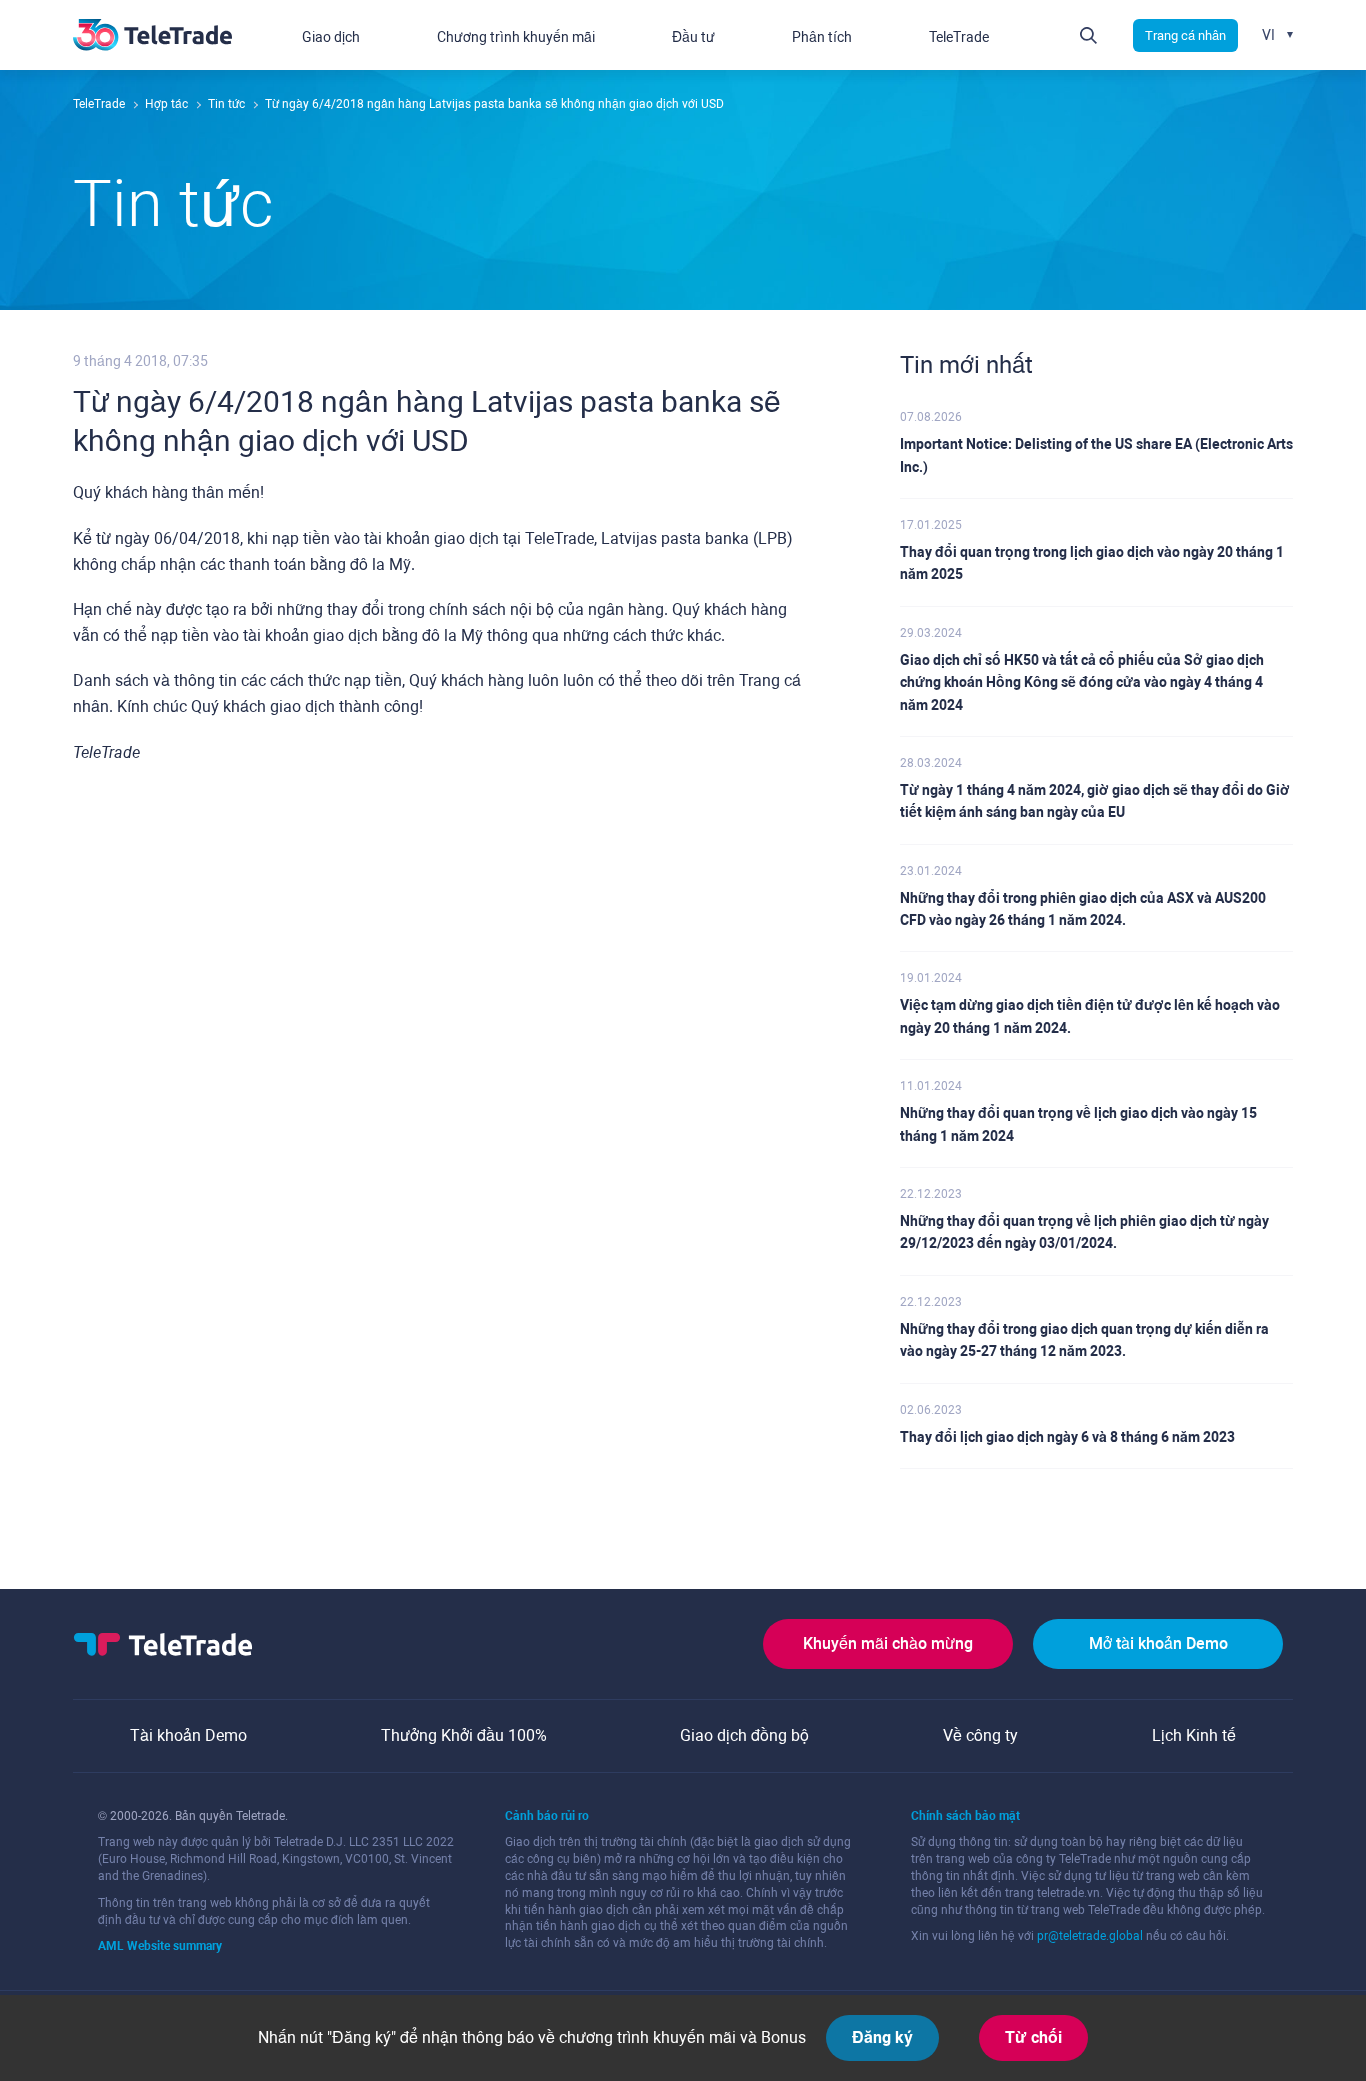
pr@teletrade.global (1090, 1936)
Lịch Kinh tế (1194, 1735)
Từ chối (1033, 2037)
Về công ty (980, 1735)
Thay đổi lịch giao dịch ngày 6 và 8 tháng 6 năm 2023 (1067, 1437)
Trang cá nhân (1185, 35)
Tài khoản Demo (188, 1735)
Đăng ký (882, 2037)
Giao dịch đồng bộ (744, 1735)
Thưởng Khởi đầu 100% (464, 1735)
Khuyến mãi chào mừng (888, 1643)
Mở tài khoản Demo (1158, 1643)
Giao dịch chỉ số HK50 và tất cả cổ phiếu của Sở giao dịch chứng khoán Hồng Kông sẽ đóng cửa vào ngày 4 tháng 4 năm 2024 (1082, 682)
